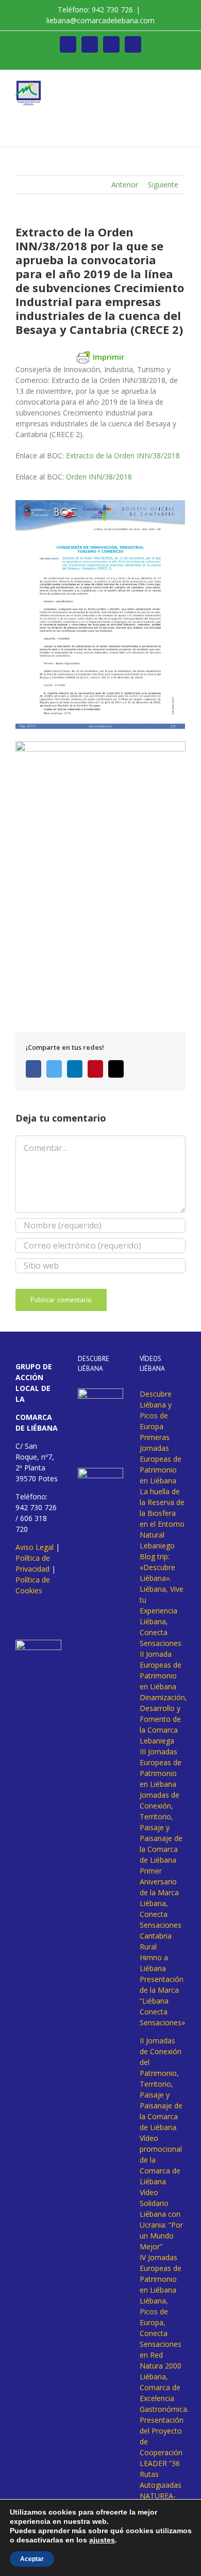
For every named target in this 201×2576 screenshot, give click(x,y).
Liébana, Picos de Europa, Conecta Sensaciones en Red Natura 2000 (161, 2333)
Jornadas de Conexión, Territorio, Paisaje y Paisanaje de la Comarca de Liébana (161, 1827)
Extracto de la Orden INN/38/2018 (123, 455)
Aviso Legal (35, 1547)
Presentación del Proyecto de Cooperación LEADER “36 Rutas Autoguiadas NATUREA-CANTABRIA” (162, 2463)
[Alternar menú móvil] (181, 86)
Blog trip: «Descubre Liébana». (157, 1567)
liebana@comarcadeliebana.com (100, 20)
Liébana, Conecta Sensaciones (161, 1632)
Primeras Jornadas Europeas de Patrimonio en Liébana (161, 1459)
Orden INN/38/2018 (99, 477)
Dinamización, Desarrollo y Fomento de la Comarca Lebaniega (163, 1719)
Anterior (125, 185)
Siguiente (163, 185)
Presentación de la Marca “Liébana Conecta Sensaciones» (162, 2001)
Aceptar (32, 2559)
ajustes (102, 2540)
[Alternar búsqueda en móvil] (163, 86)
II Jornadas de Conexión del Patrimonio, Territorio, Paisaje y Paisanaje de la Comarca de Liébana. (161, 2084)
